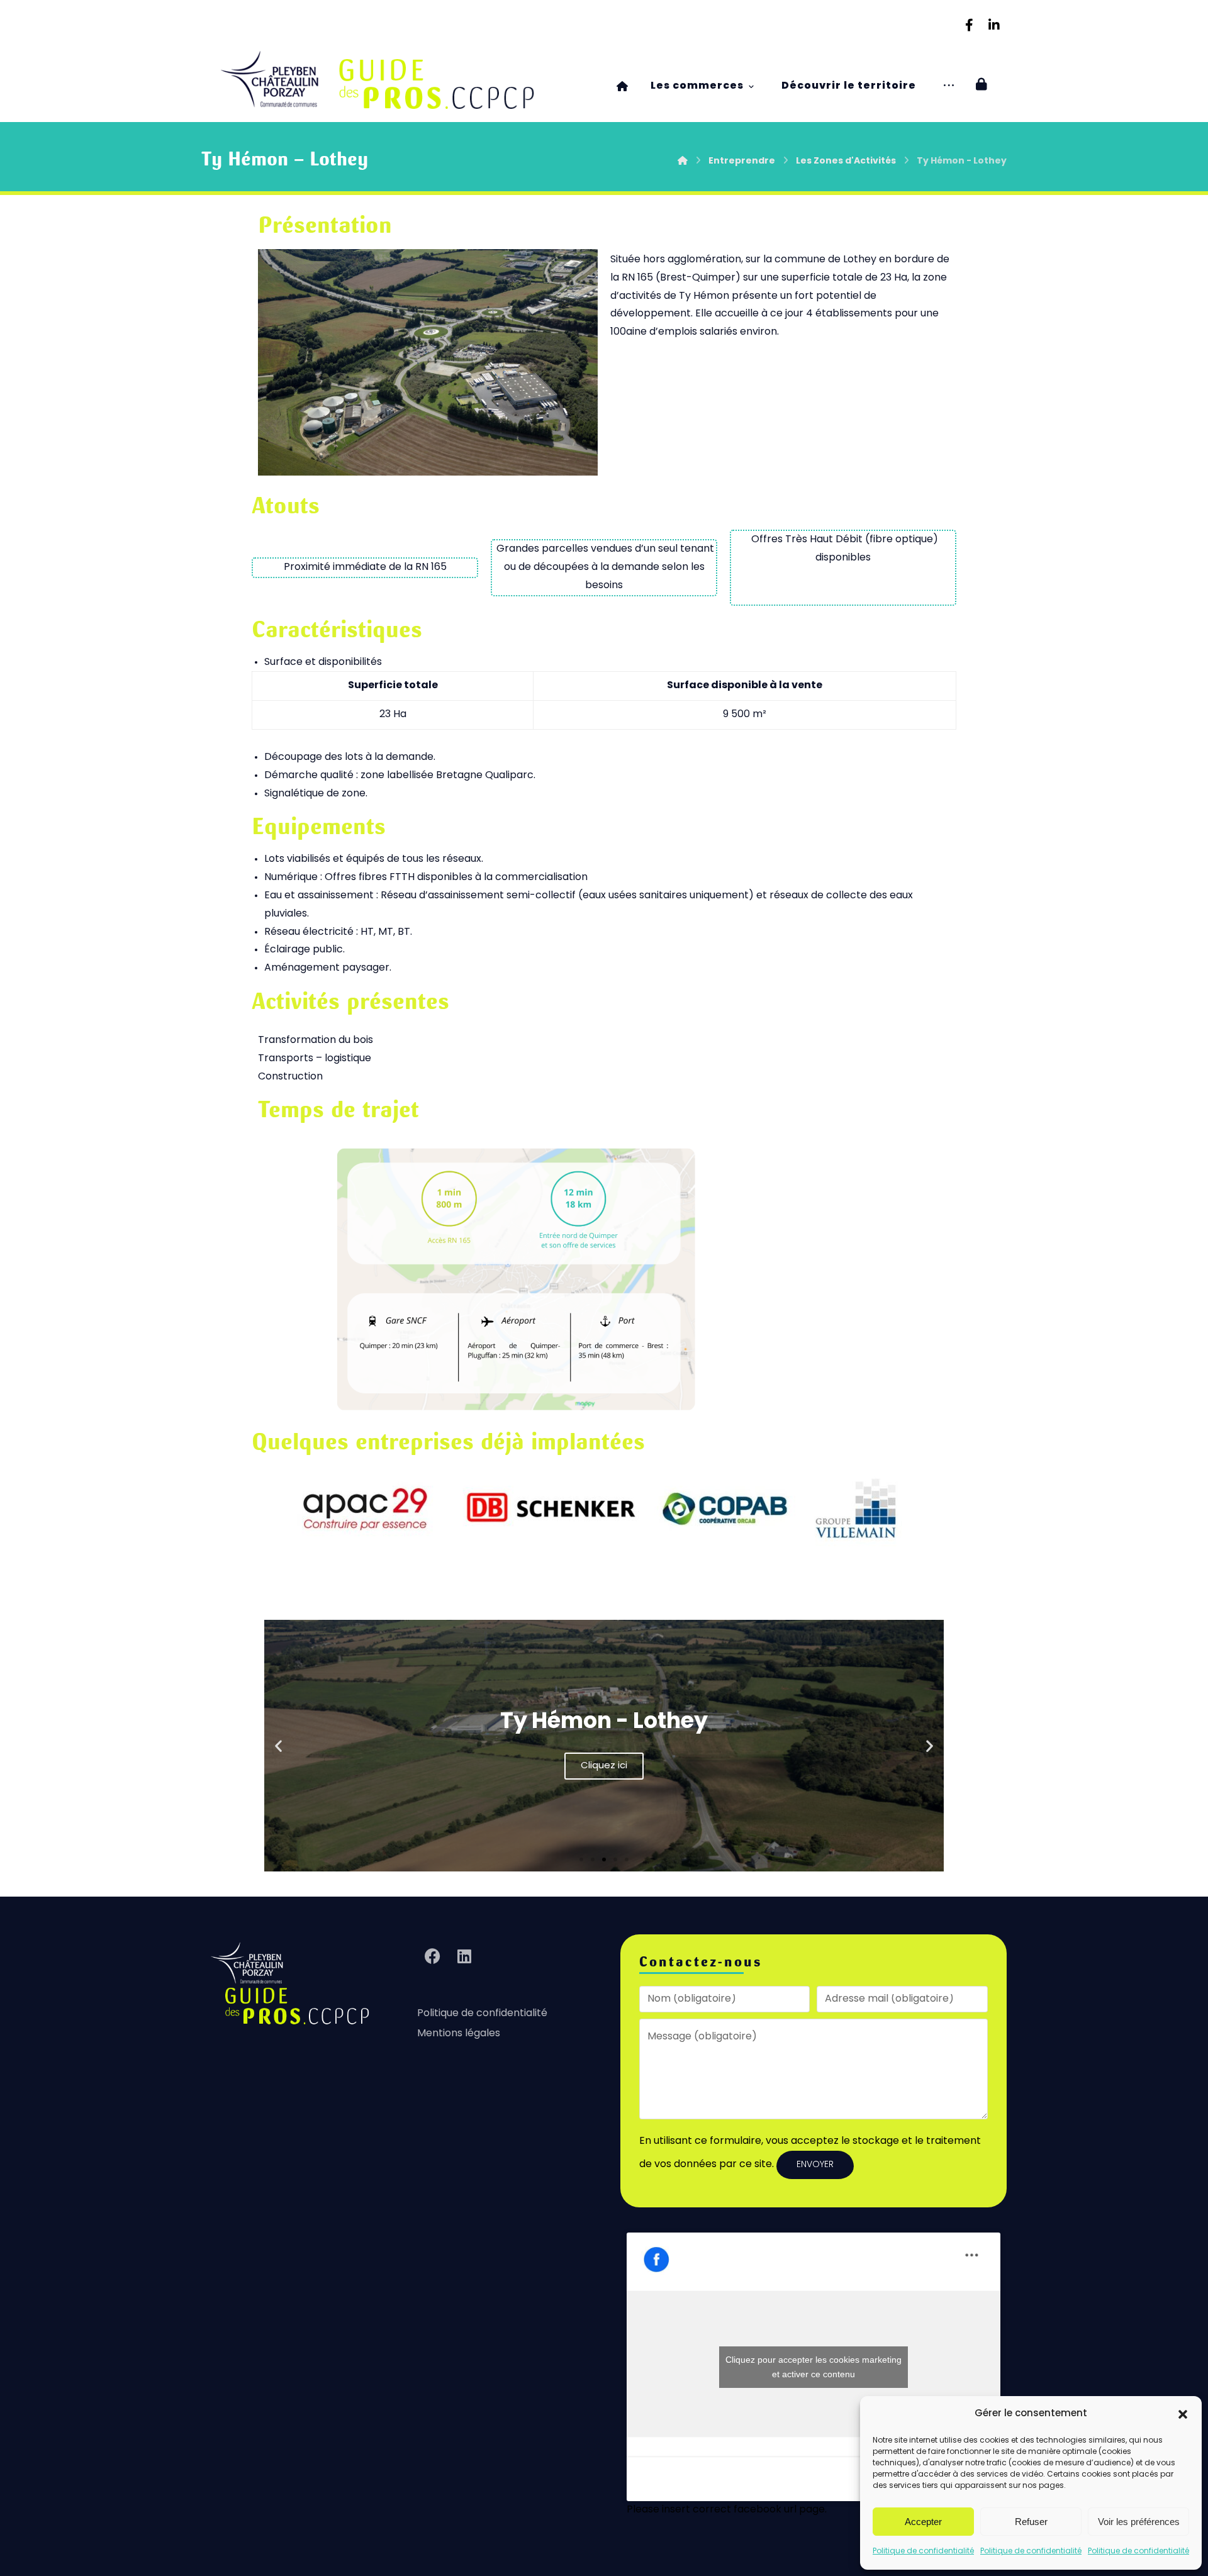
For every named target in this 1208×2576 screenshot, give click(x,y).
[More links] (949, 86)
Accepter (923, 2522)
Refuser (1031, 2522)
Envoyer (815, 2165)
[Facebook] (969, 25)
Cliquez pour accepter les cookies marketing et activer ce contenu (814, 2367)
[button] (1183, 2414)
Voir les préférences (1139, 2522)
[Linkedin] (994, 25)
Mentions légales (459, 2034)
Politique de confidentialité (923, 2551)
